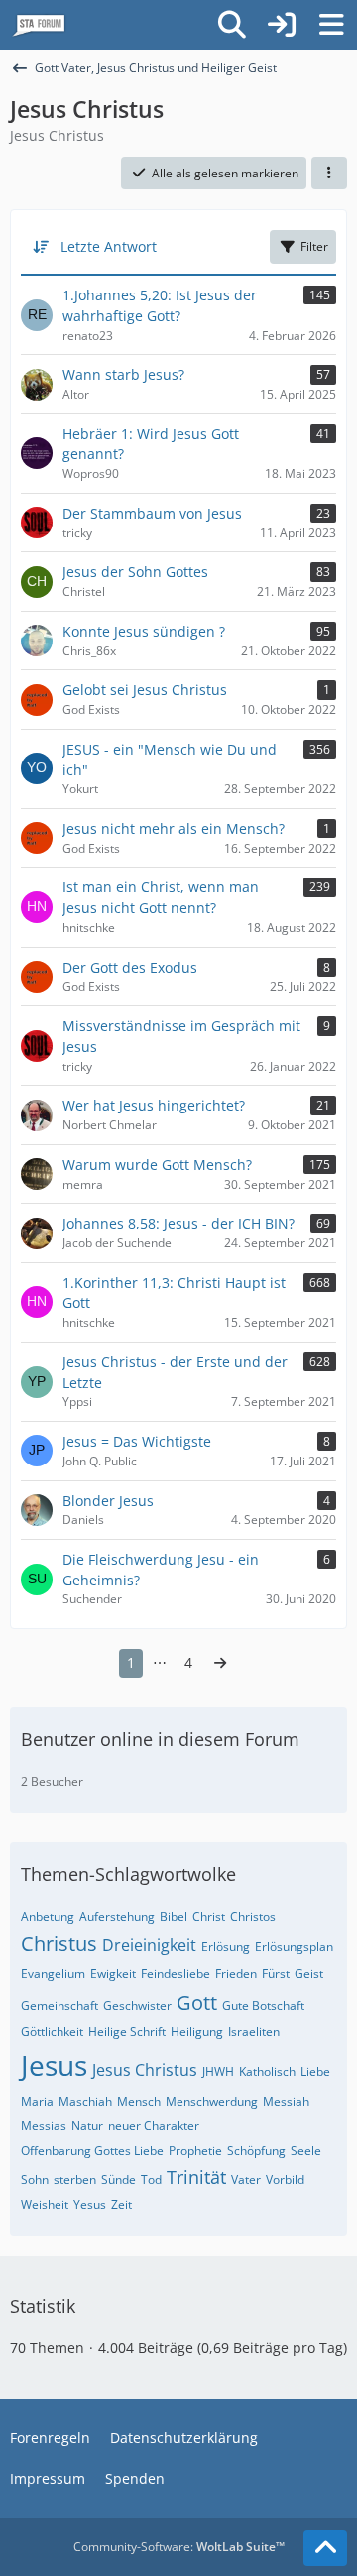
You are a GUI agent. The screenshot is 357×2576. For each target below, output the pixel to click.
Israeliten (254, 2031)
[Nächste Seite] (220, 1663)
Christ (209, 1916)
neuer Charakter (154, 2125)
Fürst (276, 1974)
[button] (329, 174)
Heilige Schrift (127, 2031)
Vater (246, 2180)
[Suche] (232, 25)
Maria (37, 2102)
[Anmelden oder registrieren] (282, 25)
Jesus (54, 2065)
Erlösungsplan (294, 1947)
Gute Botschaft (263, 2005)
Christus (59, 1944)
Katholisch (267, 2072)
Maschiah (85, 2102)
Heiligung (197, 2031)
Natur (87, 2125)
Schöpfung (256, 2150)
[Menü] (331, 25)
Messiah (286, 2102)
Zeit (121, 2205)
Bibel (174, 1916)
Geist (309, 1974)
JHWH (218, 2072)
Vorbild (285, 2180)
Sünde (119, 2180)
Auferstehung (117, 1916)
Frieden (236, 1974)
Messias (44, 2125)
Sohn (35, 2180)
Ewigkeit (113, 1974)
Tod (151, 2180)
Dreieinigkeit (149, 1945)
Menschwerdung (212, 2102)
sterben (75, 2180)
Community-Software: (179, 2547)
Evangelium (53, 1974)
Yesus (90, 2205)
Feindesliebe (176, 1974)
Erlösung (226, 1947)
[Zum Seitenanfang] (325, 2548)
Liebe (315, 2072)
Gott (197, 2002)
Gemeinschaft (59, 2005)
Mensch (139, 2102)
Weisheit (45, 2205)
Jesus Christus (145, 2070)
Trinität (196, 2177)
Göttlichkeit (52, 2031)
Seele (306, 2150)
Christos (253, 1916)
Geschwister (137, 2005)
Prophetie (195, 2150)
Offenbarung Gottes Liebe (92, 2150)
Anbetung (48, 1916)
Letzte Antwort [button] (109, 246)
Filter (314, 246)
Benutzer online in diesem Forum (160, 1739)
